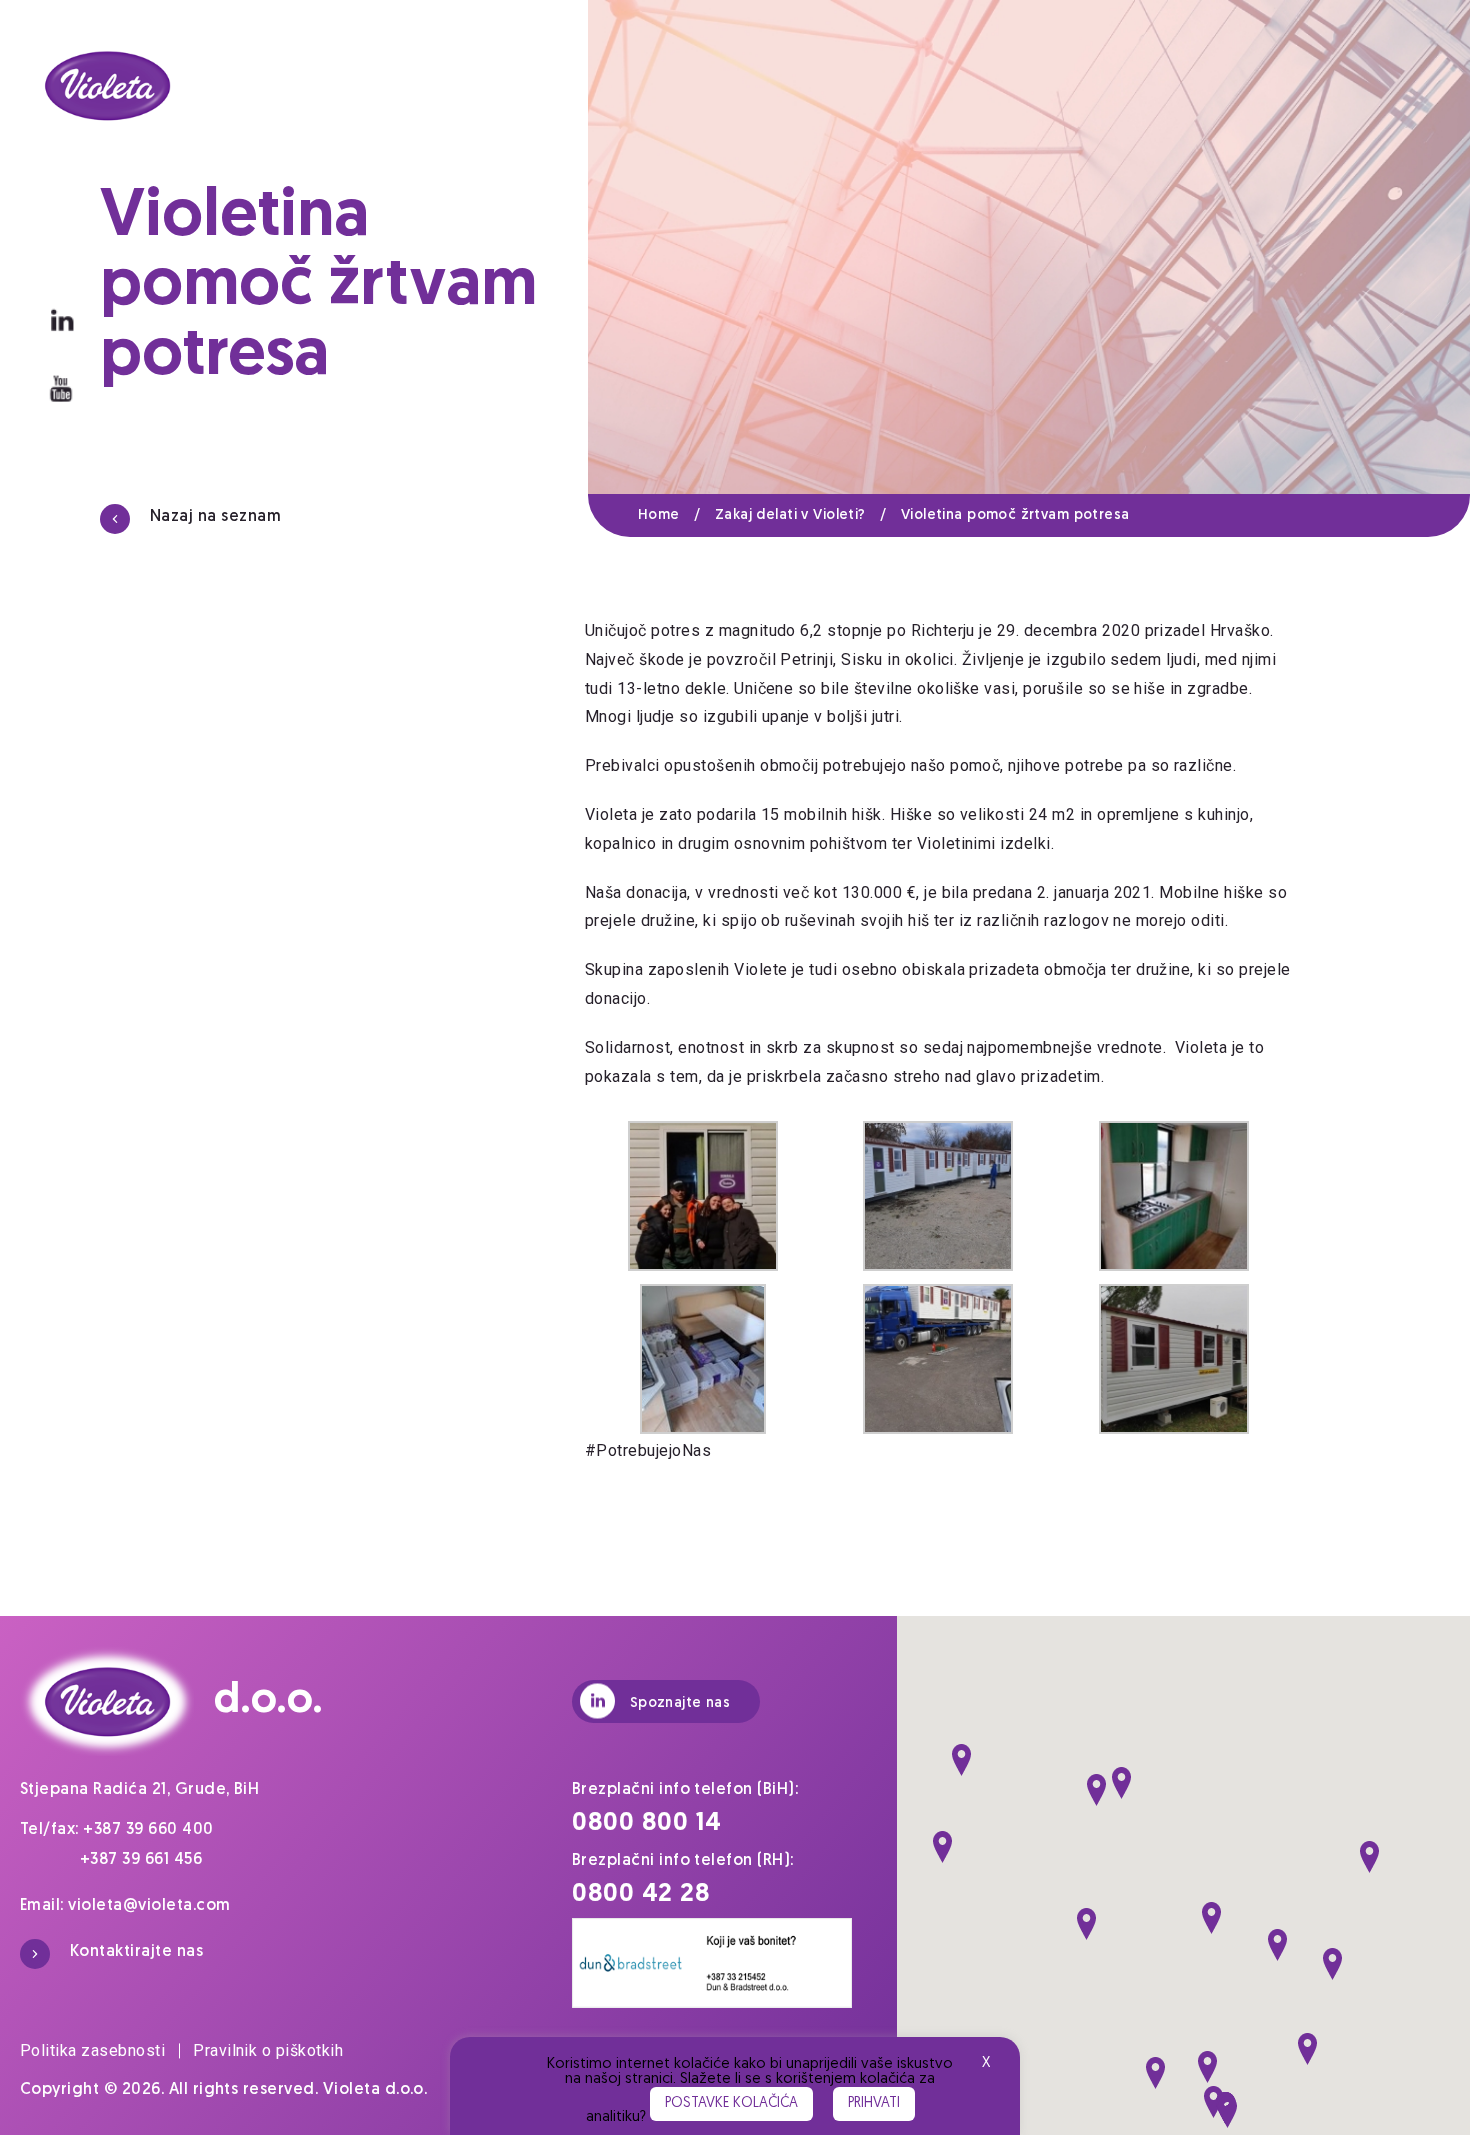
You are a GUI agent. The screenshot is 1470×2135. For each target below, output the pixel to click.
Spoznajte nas (680, 1703)
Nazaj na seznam (215, 517)
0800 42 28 (641, 1894)
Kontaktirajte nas (136, 1952)
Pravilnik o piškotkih (268, 2050)
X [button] (986, 2063)
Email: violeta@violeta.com (125, 1906)
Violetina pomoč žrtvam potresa (1015, 515)
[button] (961, 1760)
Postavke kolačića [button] (731, 2103)
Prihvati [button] (874, 2103)
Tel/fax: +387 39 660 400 (117, 1830)
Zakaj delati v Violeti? (801, 515)
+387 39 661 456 (141, 1860)
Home (669, 515)
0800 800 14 (647, 1823)
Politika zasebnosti (92, 2050)
